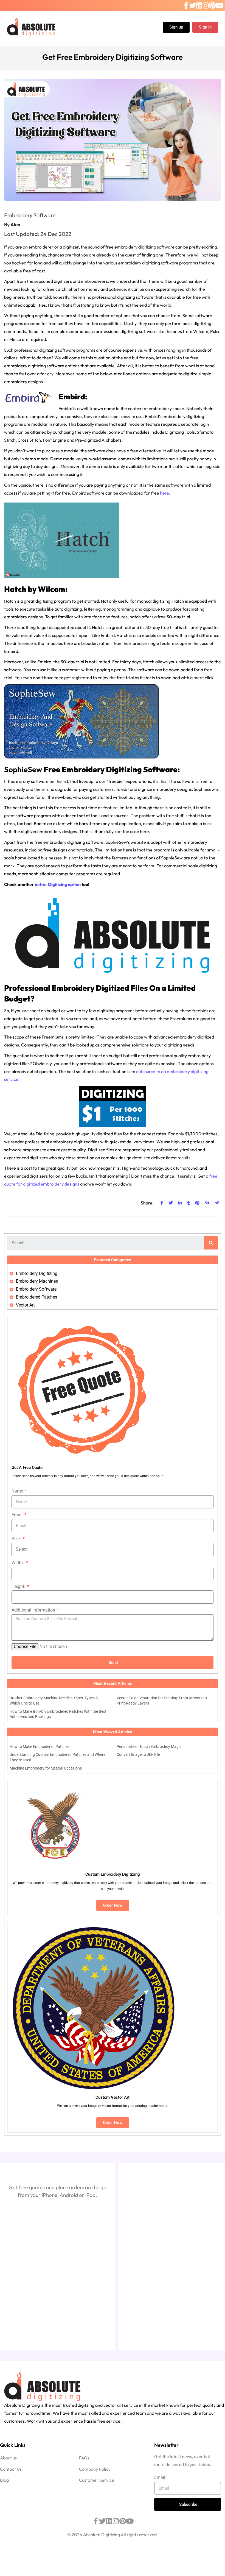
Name (18, 1491)
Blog (4, 2480)
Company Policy (95, 2469)
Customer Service (97, 2480)
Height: (19, 1586)
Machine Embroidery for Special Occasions (46, 1768)
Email (18, 1515)
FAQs (84, 2458)
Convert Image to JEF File (138, 1754)
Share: (147, 1203)
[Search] (211, 1243)
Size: (17, 1539)
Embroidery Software (30, 215)
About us (8, 2458)
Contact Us (11, 2469)
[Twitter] (193, 6)
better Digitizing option (58, 884)
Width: (18, 1563)
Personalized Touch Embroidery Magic (149, 1747)
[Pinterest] (212, 6)
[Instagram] (206, 6)
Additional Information (34, 1610)
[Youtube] (220, 6)
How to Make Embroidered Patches (40, 1747)
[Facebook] (186, 6)
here (164, 493)
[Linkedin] (199, 6)
